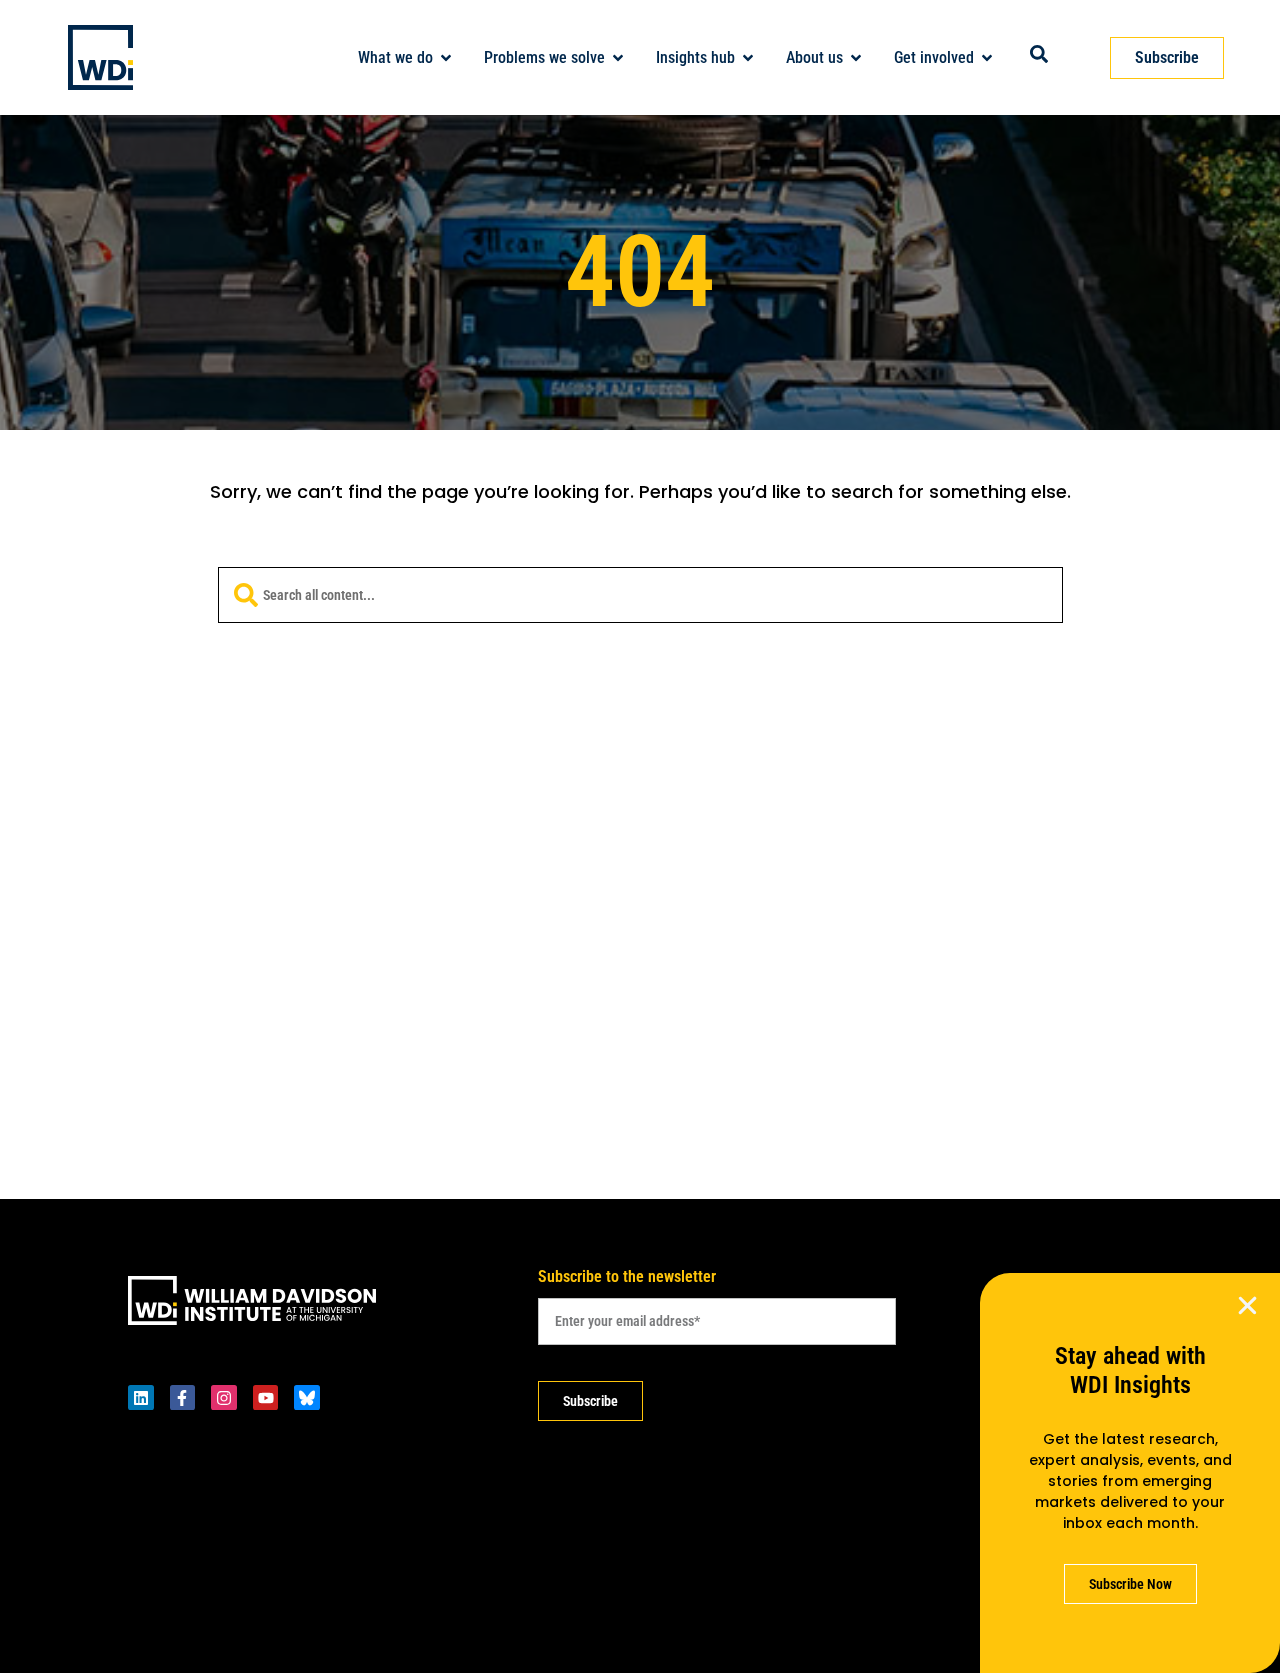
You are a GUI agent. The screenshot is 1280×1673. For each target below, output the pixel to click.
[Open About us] (856, 58)
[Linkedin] (141, 1398)
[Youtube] (266, 1398)
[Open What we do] (446, 58)
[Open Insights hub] (748, 58)
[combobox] (640, 595)
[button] (1247, 1305)
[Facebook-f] (183, 1398)
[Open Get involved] (987, 58)
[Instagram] (224, 1398)
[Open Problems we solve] (618, 58)
